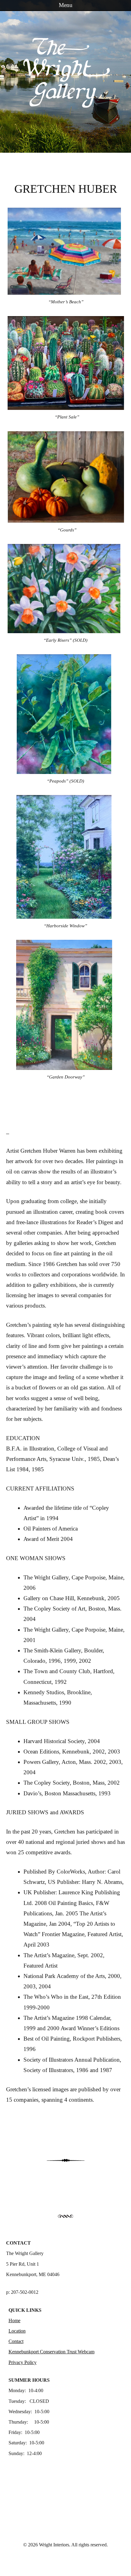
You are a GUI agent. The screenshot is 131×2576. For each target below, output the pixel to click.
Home (14, 2321)
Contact (16, 2341)
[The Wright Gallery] (65, 105)
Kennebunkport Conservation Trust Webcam (51, 2352)
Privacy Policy (23, 2362)
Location (17, 2331)
